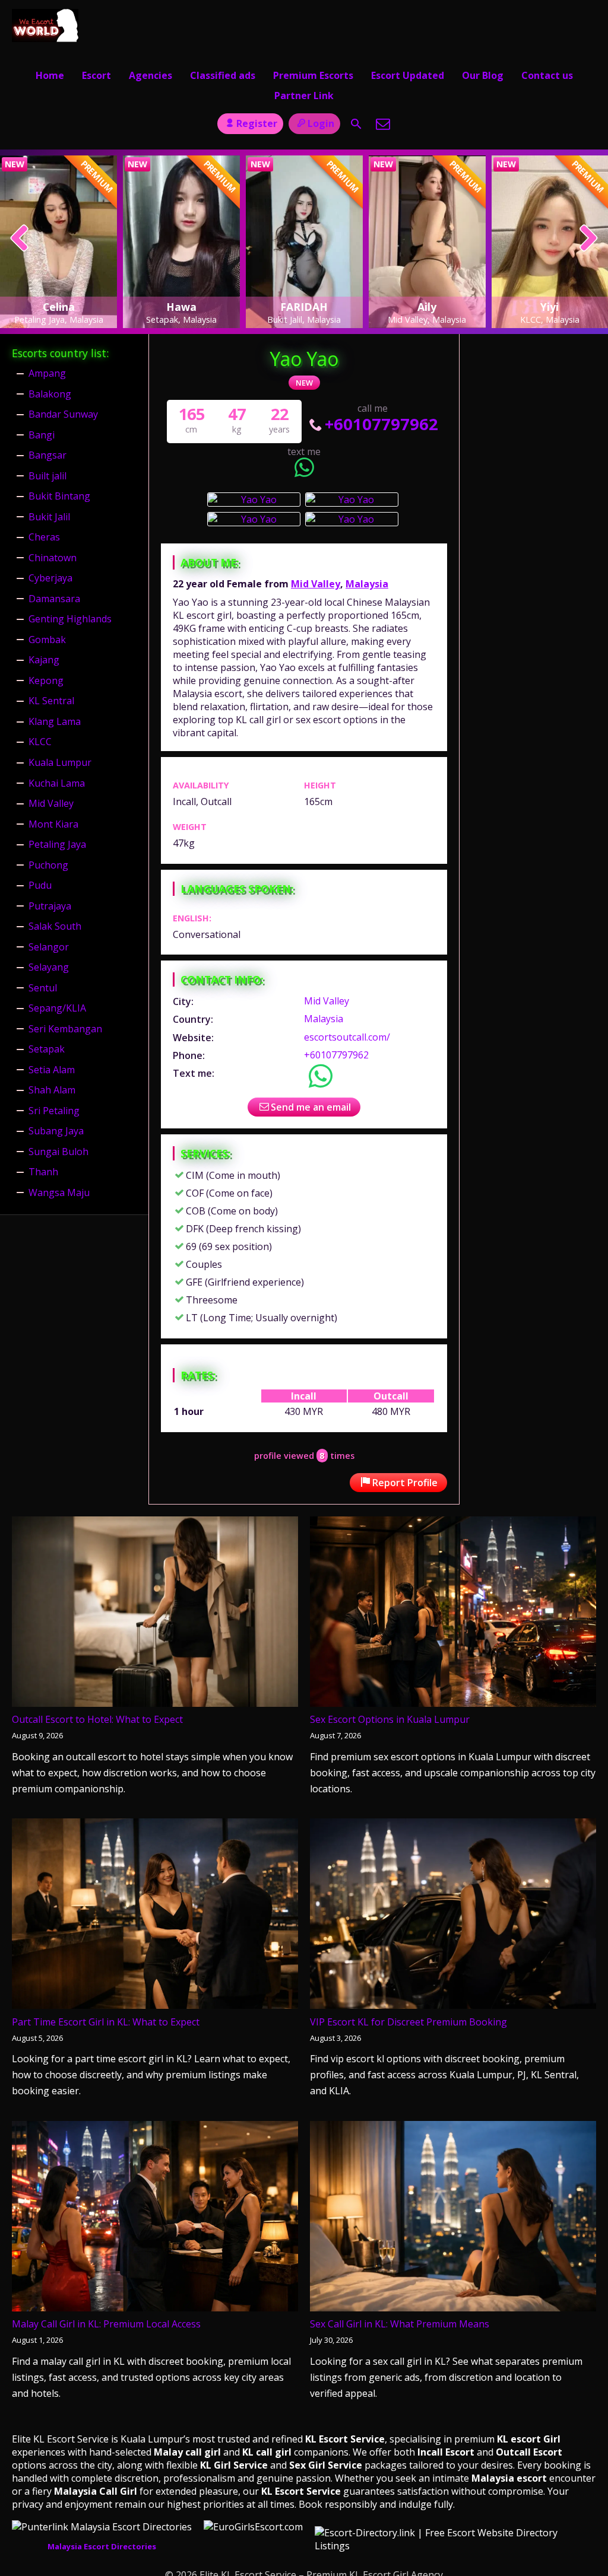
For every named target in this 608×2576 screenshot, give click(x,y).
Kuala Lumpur (60, 762)
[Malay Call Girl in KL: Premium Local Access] (155, 2219)
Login (321, 123)
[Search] (356, 124)
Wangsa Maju (59, 1192)
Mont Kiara (53, 824)
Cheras (44, 537)
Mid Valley (316, 584)
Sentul (43, 988)
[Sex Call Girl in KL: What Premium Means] (453, 2219)
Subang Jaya (56, 1131)
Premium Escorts (313, 75)
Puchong (48, 865)
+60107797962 (381, 424)
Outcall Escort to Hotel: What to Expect (97, 1719)
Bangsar (47, 455)
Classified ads (223, 75)
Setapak (47, 1049)
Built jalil (47, 476)
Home (50, 75)
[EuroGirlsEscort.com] (253, 2527)
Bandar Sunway (63, 414)
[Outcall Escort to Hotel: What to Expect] (155, 1614)
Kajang (44, 660)
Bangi (42, 435)
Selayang (49, 967)
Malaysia (367, 584)
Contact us (547, 75)
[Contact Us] (383, 124)
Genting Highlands (70, 619)
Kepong (46, 680)
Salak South (55, 926)
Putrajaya (50, 906)
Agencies (151, 75)
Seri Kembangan (65, 1029)
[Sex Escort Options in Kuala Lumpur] (453, 1614)
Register (257, 123)
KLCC (40, 742)
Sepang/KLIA (57, 1008)
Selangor (49, 947)
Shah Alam (52, 1090)
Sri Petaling (54, 1111)
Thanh (43, 1172)
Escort (96, 75)
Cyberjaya (50, 578)
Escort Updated (408, 75)
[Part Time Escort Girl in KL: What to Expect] (155, 1916)
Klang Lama (55, 721)
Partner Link (304, 96)
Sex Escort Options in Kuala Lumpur (390, 1719)
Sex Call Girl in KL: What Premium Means (400, 2324)
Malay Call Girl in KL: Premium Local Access (106, 2324)
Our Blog (483, 75)
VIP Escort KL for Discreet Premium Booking (408, 2022)
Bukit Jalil (49, 517)
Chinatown (53, 558)
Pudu (40, 885)
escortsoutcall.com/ (347, 1037)
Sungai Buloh (58, 1152)
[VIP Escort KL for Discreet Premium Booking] (453, 1916)
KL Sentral (51, 701)
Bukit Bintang (59, 496)
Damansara (54, 599)
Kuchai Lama (57, 783)
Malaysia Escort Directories (102, 2546)
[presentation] (20, 239)
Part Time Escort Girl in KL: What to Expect (106, 2022)
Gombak (47, 640)
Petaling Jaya (57, 844)
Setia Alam (52, 1070)
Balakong (50, 394)
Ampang (47, 373)
